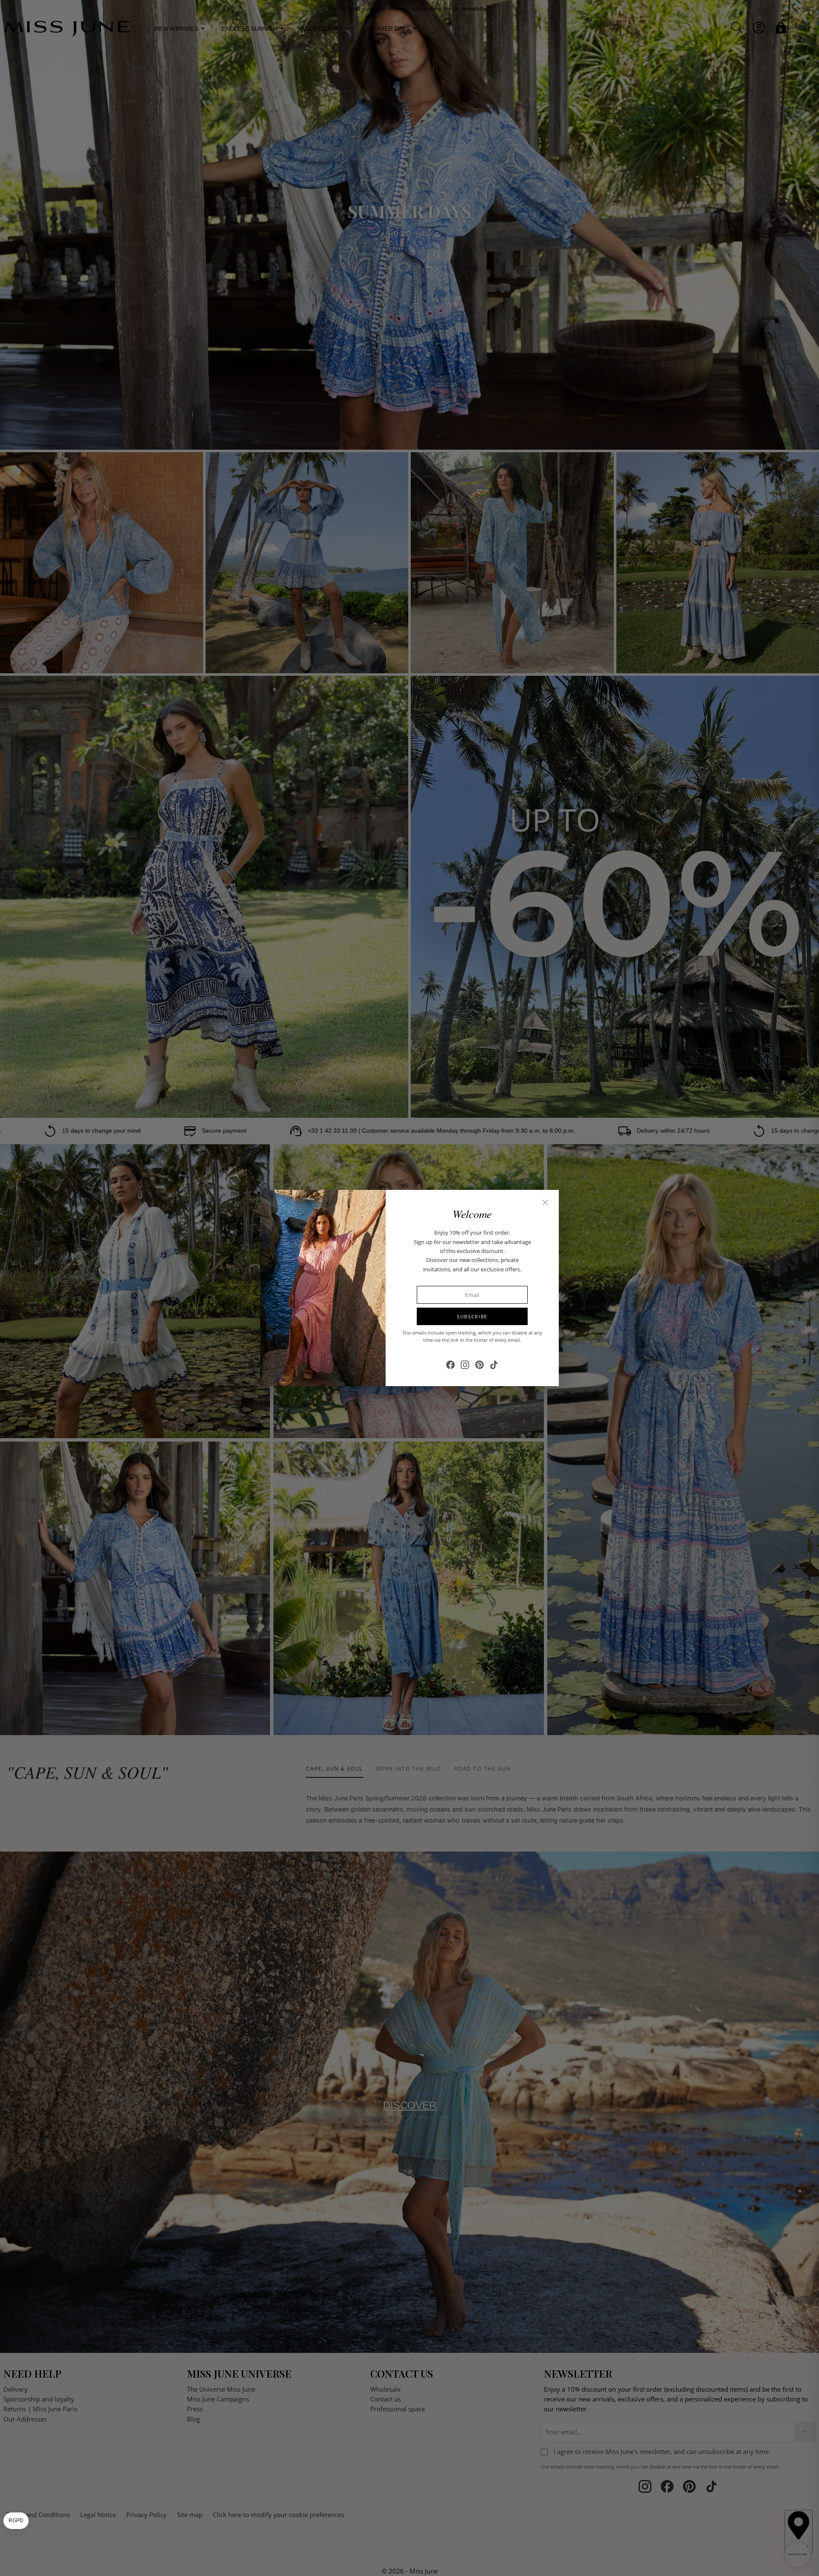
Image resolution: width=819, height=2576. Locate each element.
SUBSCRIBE (472, 1316)
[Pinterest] (479, 1365)
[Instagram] (465, 1365)
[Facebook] (450, 1365)
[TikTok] (494, 1365)
